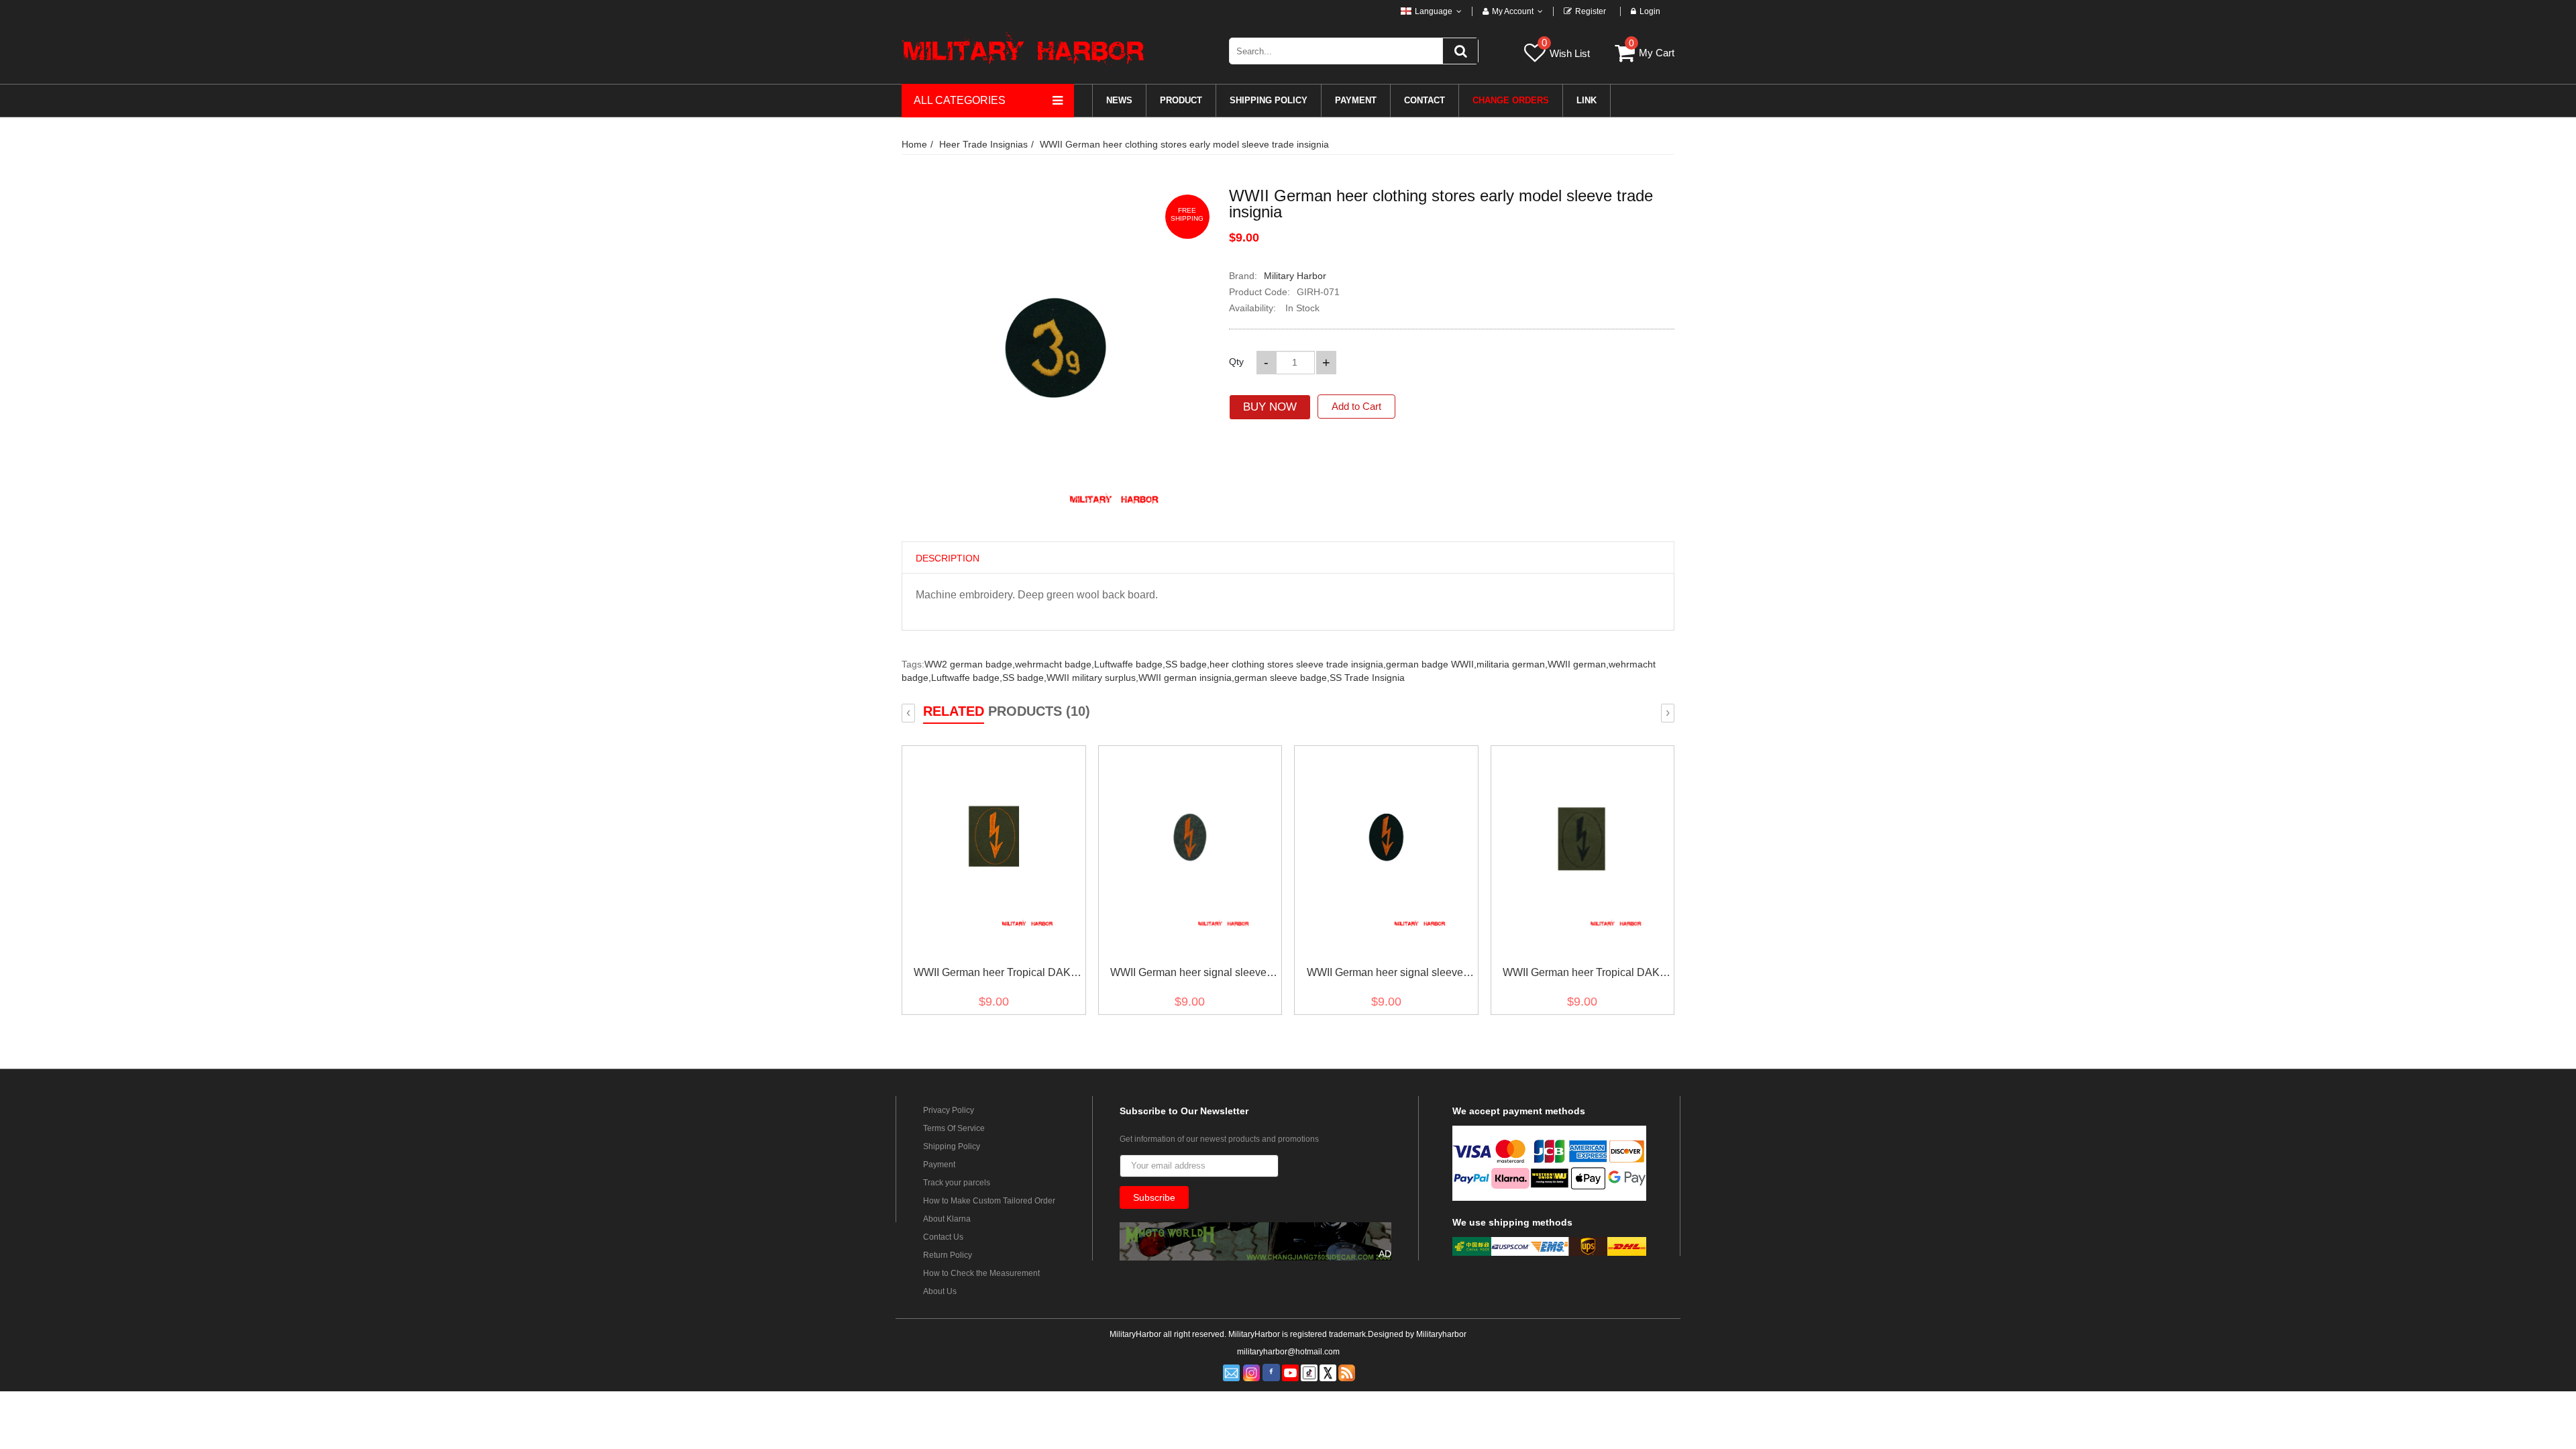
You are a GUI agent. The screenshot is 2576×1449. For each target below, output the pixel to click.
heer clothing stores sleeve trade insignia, (1298, 664)
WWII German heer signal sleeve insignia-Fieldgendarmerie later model (1188, 975)
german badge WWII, (1431, 664)
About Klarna (947, 1219)
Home (914, 144)
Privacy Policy (949, 1110)
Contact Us (943, 1237)
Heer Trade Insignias (983, 144)
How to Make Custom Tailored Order (989, 1201)
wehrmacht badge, (1055, 664)
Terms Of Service (954, 1128)
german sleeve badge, (1282, 678)
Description (948, 558)
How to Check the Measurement (981, 1273)
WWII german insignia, (1186, 678)
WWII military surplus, (1092, 678)
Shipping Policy (952, 1146)
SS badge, (1187, 664)
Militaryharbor (1441, 1334)
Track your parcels (957, 1183)
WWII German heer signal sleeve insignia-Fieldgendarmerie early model (1385, 975)
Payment (939, 1165)
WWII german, (1578, 664)
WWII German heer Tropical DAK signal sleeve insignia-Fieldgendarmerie (992, 975)
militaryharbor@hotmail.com (1288, 1352)
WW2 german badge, (970, 664)
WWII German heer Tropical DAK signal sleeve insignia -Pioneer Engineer (1581, 975)
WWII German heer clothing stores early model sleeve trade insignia (1184, 144)
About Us (940, 1291)
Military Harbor (1295, 276)
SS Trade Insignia (1367, 678)
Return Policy (948, 1255)
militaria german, (1512, 664)
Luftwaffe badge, (1130, 664)
